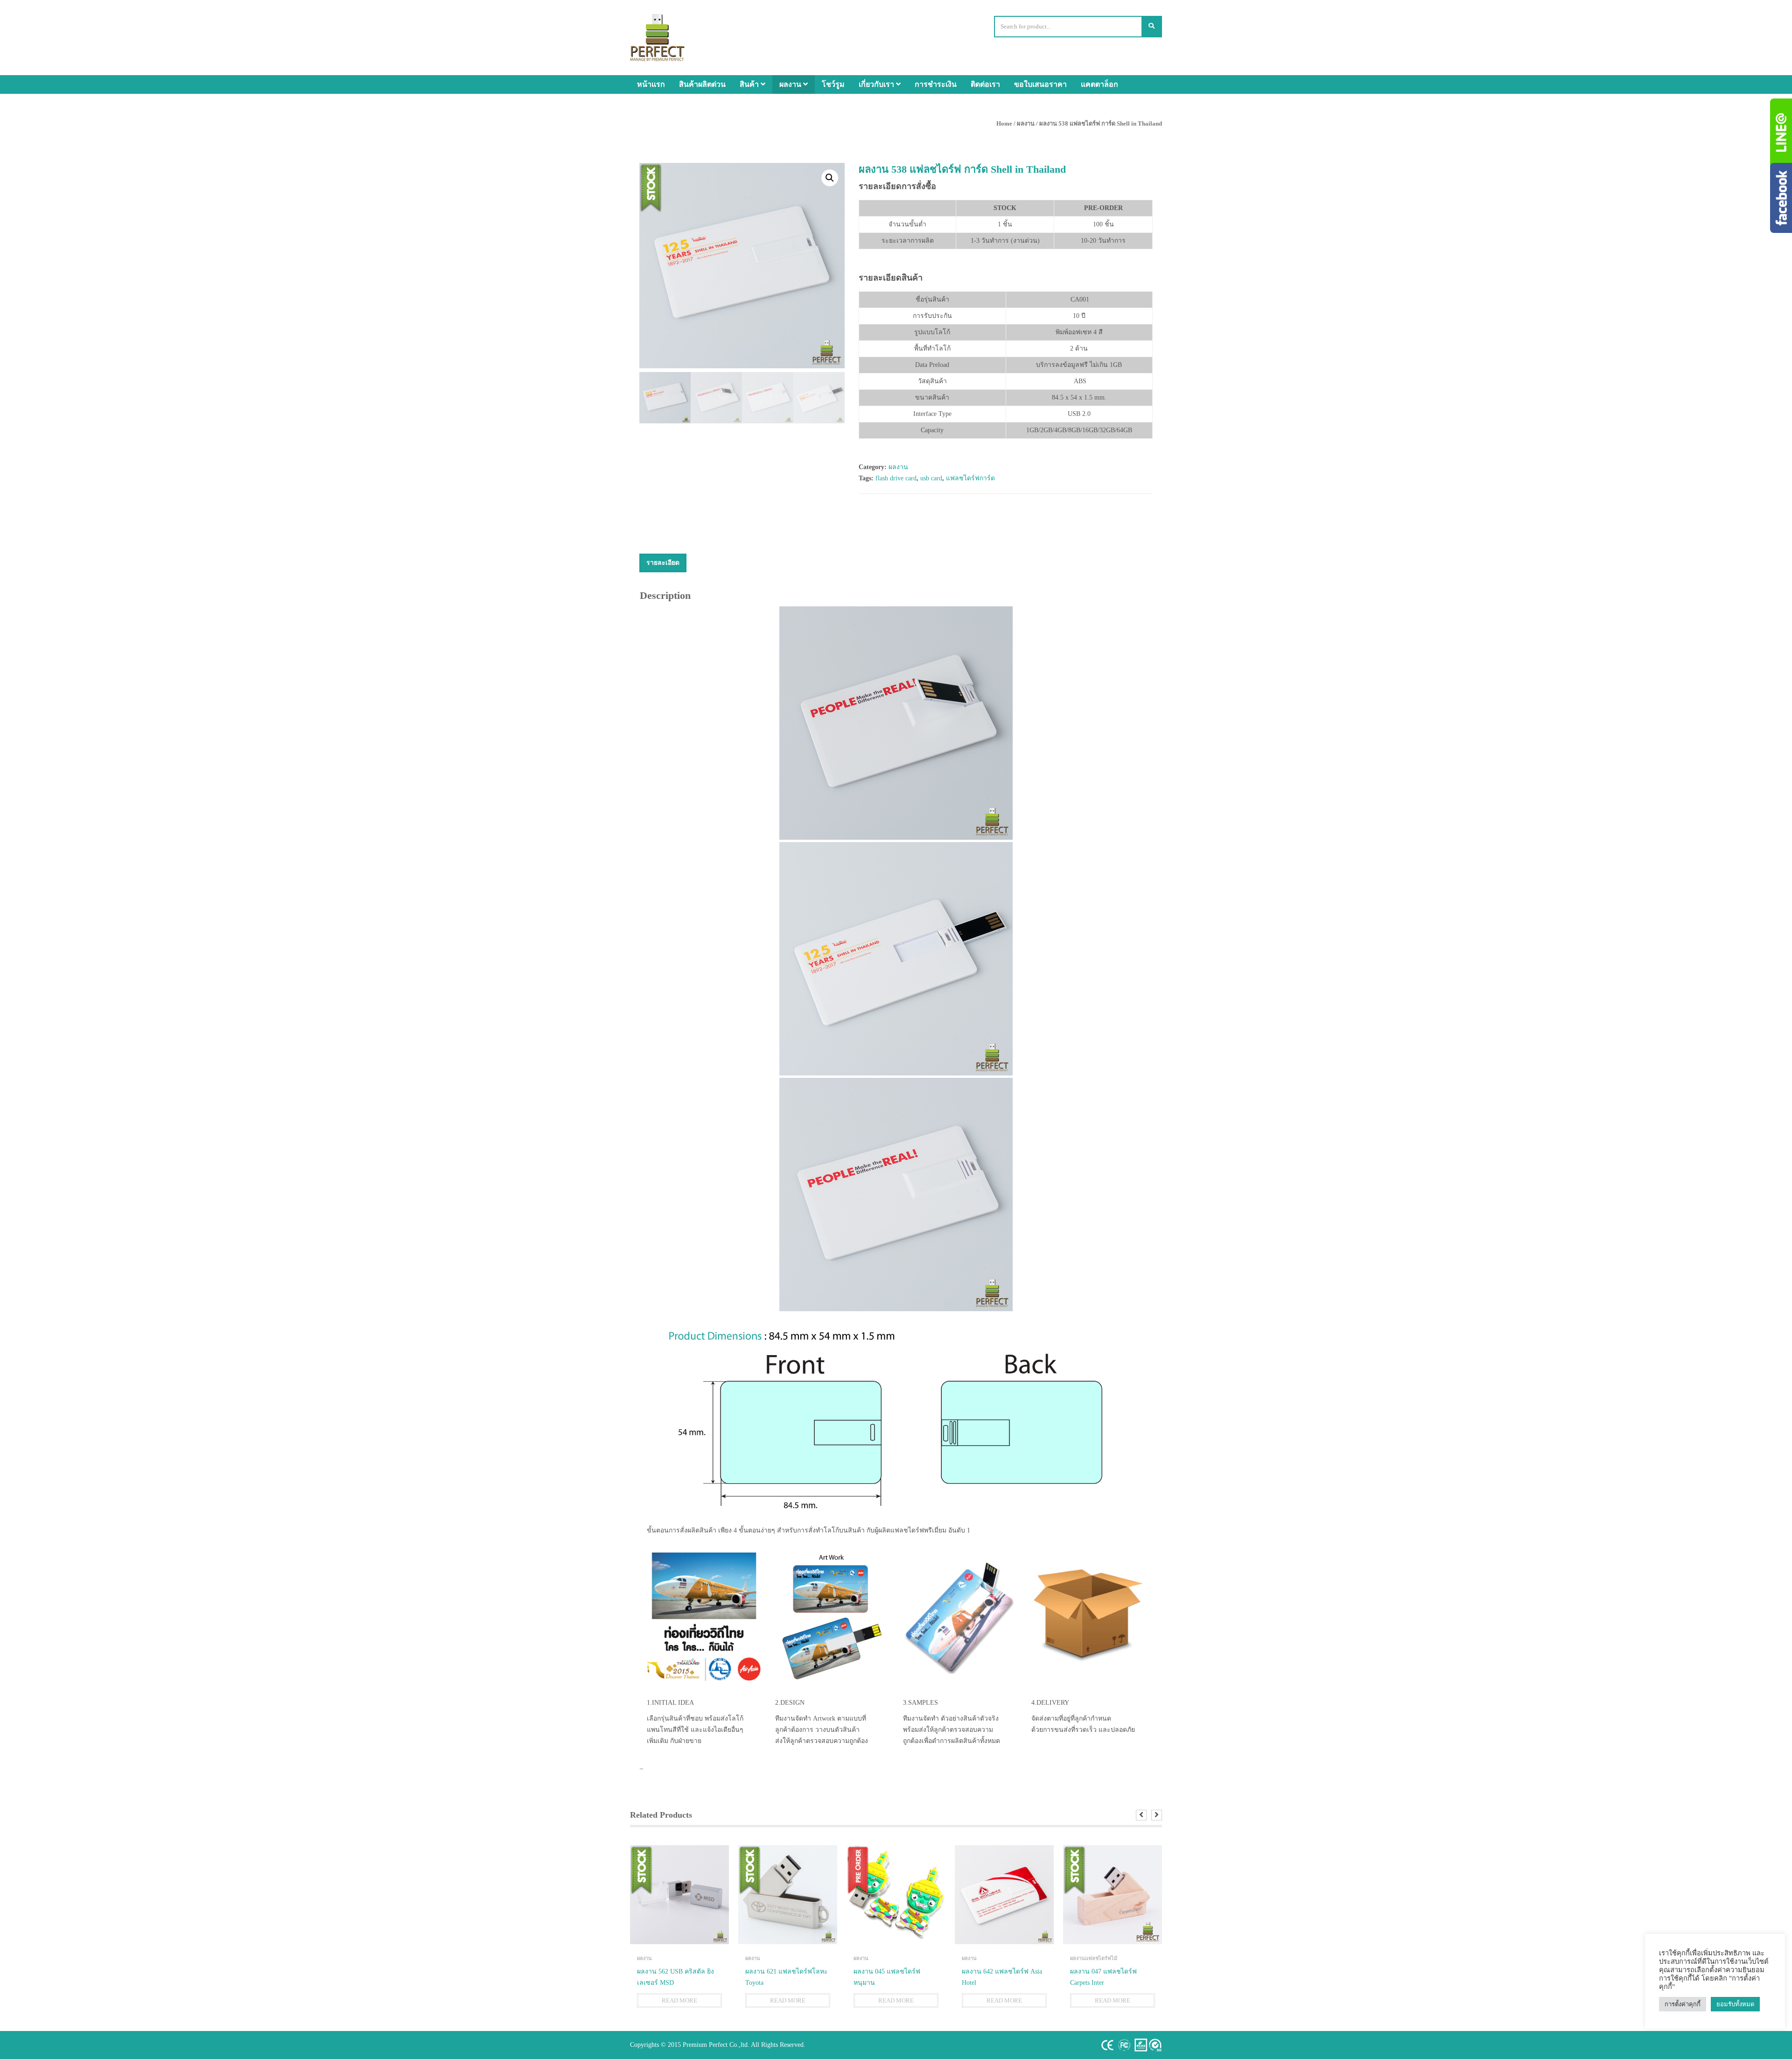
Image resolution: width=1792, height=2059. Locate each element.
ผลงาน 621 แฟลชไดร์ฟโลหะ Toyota (787, 1977)
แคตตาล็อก (1099, 84)
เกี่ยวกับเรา (877, 84)
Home (1004, 123)
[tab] (663, 563)
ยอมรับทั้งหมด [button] (1735, 2004)
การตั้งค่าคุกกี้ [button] (1683, 2004)
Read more (679, 2000)
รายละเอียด (663, 563)
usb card (931, 478)
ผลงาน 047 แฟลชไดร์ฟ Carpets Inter (1103, 1977)
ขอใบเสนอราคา (1040, 84)
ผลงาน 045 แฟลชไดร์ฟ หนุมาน (887, 1977)
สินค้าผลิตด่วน (702, 84)
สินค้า (750, 84)
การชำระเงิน (936, 84)
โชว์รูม (833, 84)
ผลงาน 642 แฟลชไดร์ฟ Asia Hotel (1002, 1977)
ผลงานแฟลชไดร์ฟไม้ (1094, 1958)
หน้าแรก (651, 84)
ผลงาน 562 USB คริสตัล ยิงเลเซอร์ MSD (675, 1977)
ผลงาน (791, 84)
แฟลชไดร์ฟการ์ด (970, 478)
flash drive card (896, 478)
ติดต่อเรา (985, 84)
